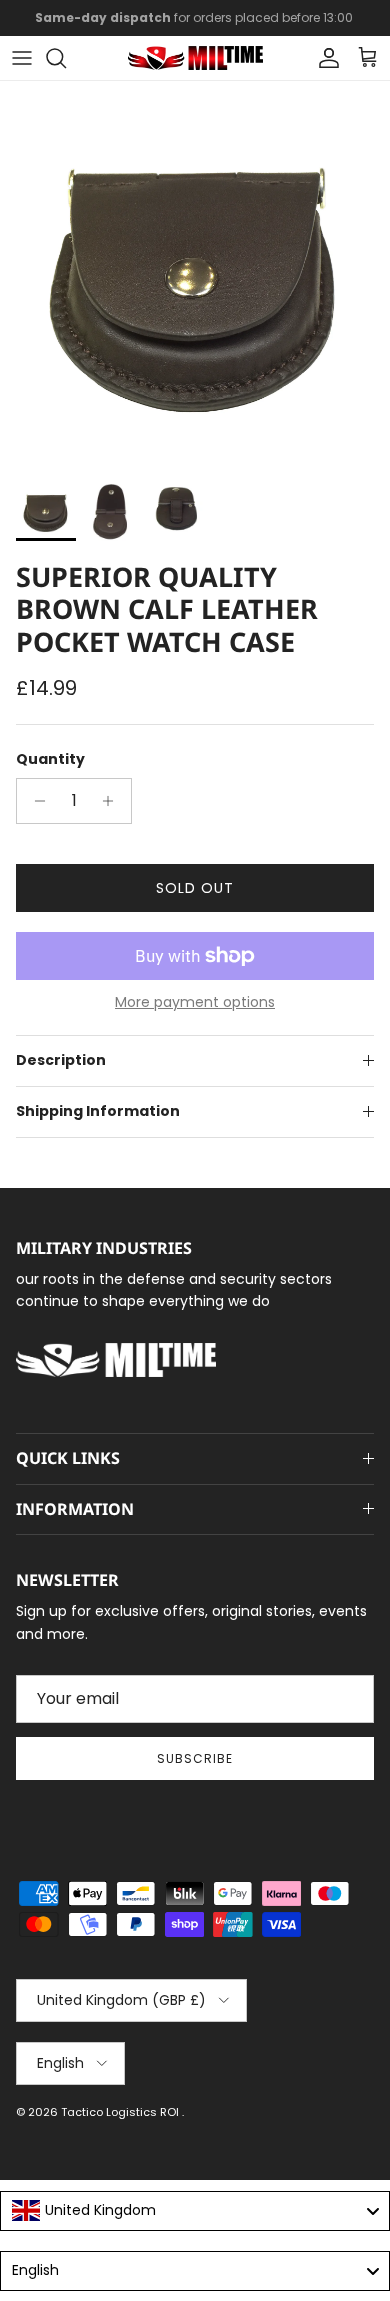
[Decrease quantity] (34, 801)
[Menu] (22, 58)
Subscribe (195, 1758)
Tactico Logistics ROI (121, 2112)
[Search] (66, 58)
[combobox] (195, 2211)
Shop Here (326, 25)
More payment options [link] (195, 1002)
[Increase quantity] (113, 801)
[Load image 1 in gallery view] (195, 276)
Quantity (50, 759)
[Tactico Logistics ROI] (195, 58)
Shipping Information (98, 1111)
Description (61, 1060)
